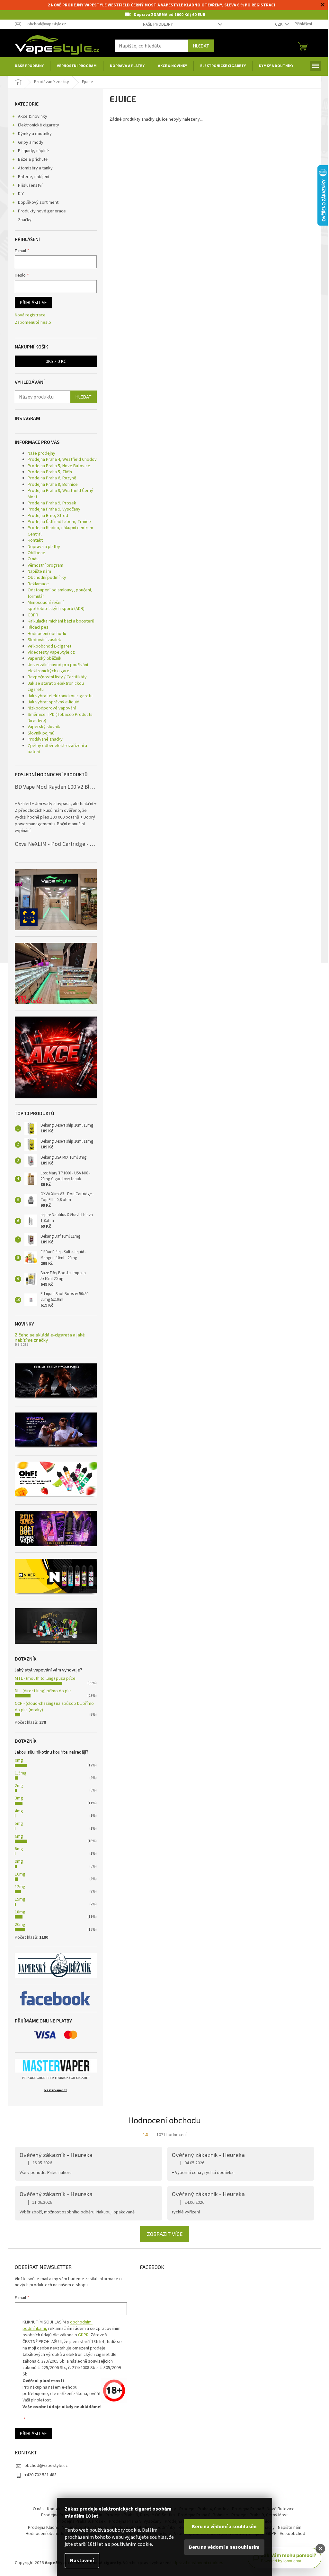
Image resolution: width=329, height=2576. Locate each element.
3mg (19, 1798)
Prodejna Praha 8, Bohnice (53, 485)
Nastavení (82, 2561)
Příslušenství (30, 185)
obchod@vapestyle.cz (46, 2466)
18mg (20, 1912)
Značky (25, 220)
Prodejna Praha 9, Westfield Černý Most (60, 494)
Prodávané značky (45, 739)
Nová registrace (30, 315)
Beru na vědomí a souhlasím (224, 2527)
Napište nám (39, 571)
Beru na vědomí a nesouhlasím (224, 2547)
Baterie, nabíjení (34, 177)
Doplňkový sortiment (38, 202)
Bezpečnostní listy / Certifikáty (57, 677)
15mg (20, 1899)
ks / (56, 361)
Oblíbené (36, 553)
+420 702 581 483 (40, 2475)
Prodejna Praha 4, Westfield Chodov (62, 459)
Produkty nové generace (42, 211)
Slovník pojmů (41, 733)
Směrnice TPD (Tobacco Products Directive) (60, 718)
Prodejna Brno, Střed (48, 516)
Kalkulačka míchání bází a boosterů (61, 621)
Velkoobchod (293, 2534)
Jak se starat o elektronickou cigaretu (56, 687)
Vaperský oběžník (44, 658)
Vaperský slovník (44, 727)
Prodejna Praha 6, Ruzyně (52, 478)
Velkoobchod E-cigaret (49, 646)
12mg (20, 1887)
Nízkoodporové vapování (52, 708)
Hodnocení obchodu (47, 634)
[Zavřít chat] (320, 2549)
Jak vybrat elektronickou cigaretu (60, 696)
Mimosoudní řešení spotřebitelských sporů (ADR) (56, 606)
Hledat (201, 46)
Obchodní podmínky (47, 578)
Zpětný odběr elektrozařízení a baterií (57, 749)
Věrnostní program (45, 565)
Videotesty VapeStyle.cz (51, 652)
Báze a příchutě (33, 159)
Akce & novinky (33, 116)
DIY (21, 194)
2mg (19, 1786)
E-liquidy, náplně (33, 151)
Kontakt (35, 540)
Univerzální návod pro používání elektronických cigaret (58, 668)
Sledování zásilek (44, 640)
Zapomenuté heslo (33, 323)
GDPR (33, 615)
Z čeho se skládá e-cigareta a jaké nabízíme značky (50, 1337)
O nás (33, 559)
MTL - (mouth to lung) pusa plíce (45, 1679)
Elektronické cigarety (39, 125)
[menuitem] (29, 66)
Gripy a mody (31, 142)
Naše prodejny (158, 24)
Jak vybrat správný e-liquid (53, 702)
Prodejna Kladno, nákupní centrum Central (60, 531)
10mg (20, 1874)
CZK (279, 24)
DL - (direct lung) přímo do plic (43, 1691)
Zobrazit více (165, 2234)
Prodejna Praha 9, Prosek (52, 503)
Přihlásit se (33, 302)
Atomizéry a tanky (35, 168)
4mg (19, 1811)
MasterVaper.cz (56, 2090)
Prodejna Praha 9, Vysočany (54, 509)
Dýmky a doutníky (35, 134)
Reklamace (38, 584)
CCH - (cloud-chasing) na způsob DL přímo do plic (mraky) (54, 1707)
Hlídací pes (38, 627)
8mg (19, 1849)
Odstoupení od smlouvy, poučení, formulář (60, 593)
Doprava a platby (44, 547)
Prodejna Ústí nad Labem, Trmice (59, 522)
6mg (19, 1836)
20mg (20, 1925)
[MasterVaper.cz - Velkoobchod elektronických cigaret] (56, 2066)
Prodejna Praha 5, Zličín (50, 472)
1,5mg (21, 1773)
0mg (19, 1760)
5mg (19, 1824)
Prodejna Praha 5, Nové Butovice (59, 466)
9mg (19, 1861)
